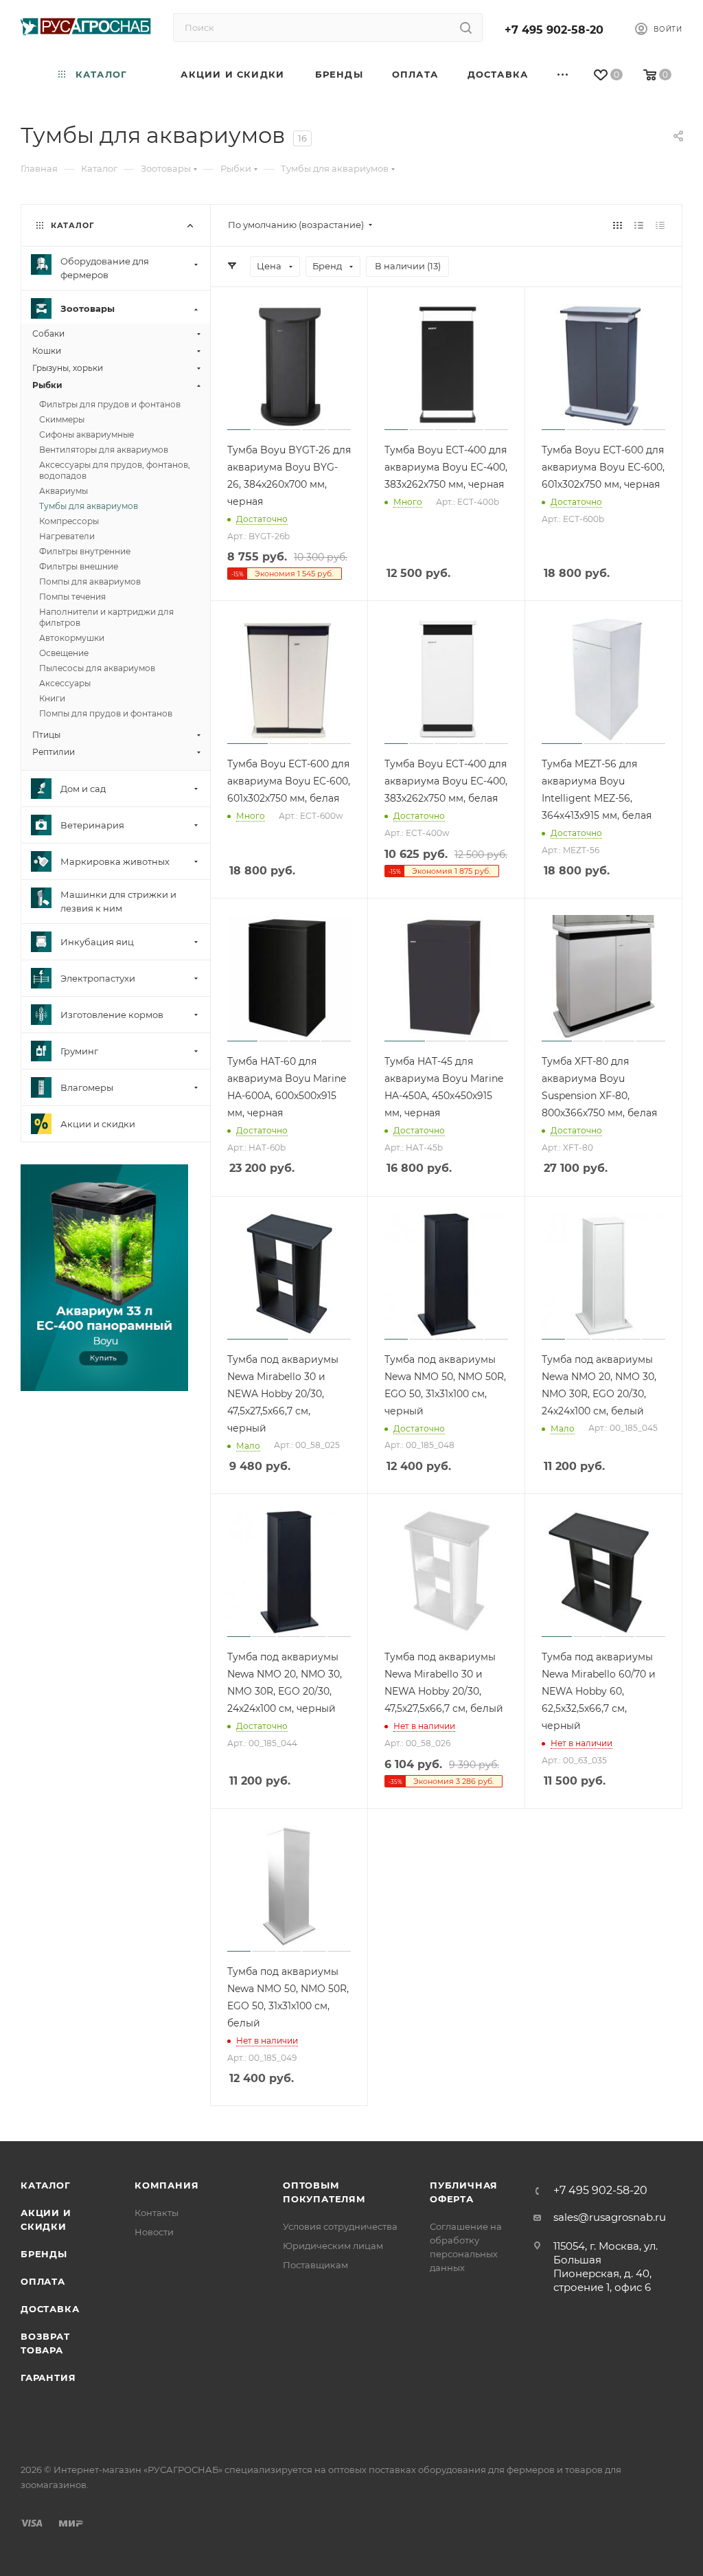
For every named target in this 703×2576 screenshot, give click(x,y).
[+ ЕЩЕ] (564, 75)
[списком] (639, 225)
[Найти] (466, 27)
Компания (166, 2185)
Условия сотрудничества (340, 2226)
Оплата (43, 2281)
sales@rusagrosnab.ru (610, 2217)
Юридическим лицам (333, 2246)
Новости (154, 2232)
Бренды (44, 2254)
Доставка (50, 2309)
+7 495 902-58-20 (554, 30)
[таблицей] (660, 225)
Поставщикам (315, 2265)
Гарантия (48, 2377)
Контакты (157, 2213)
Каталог (46, 2185)
